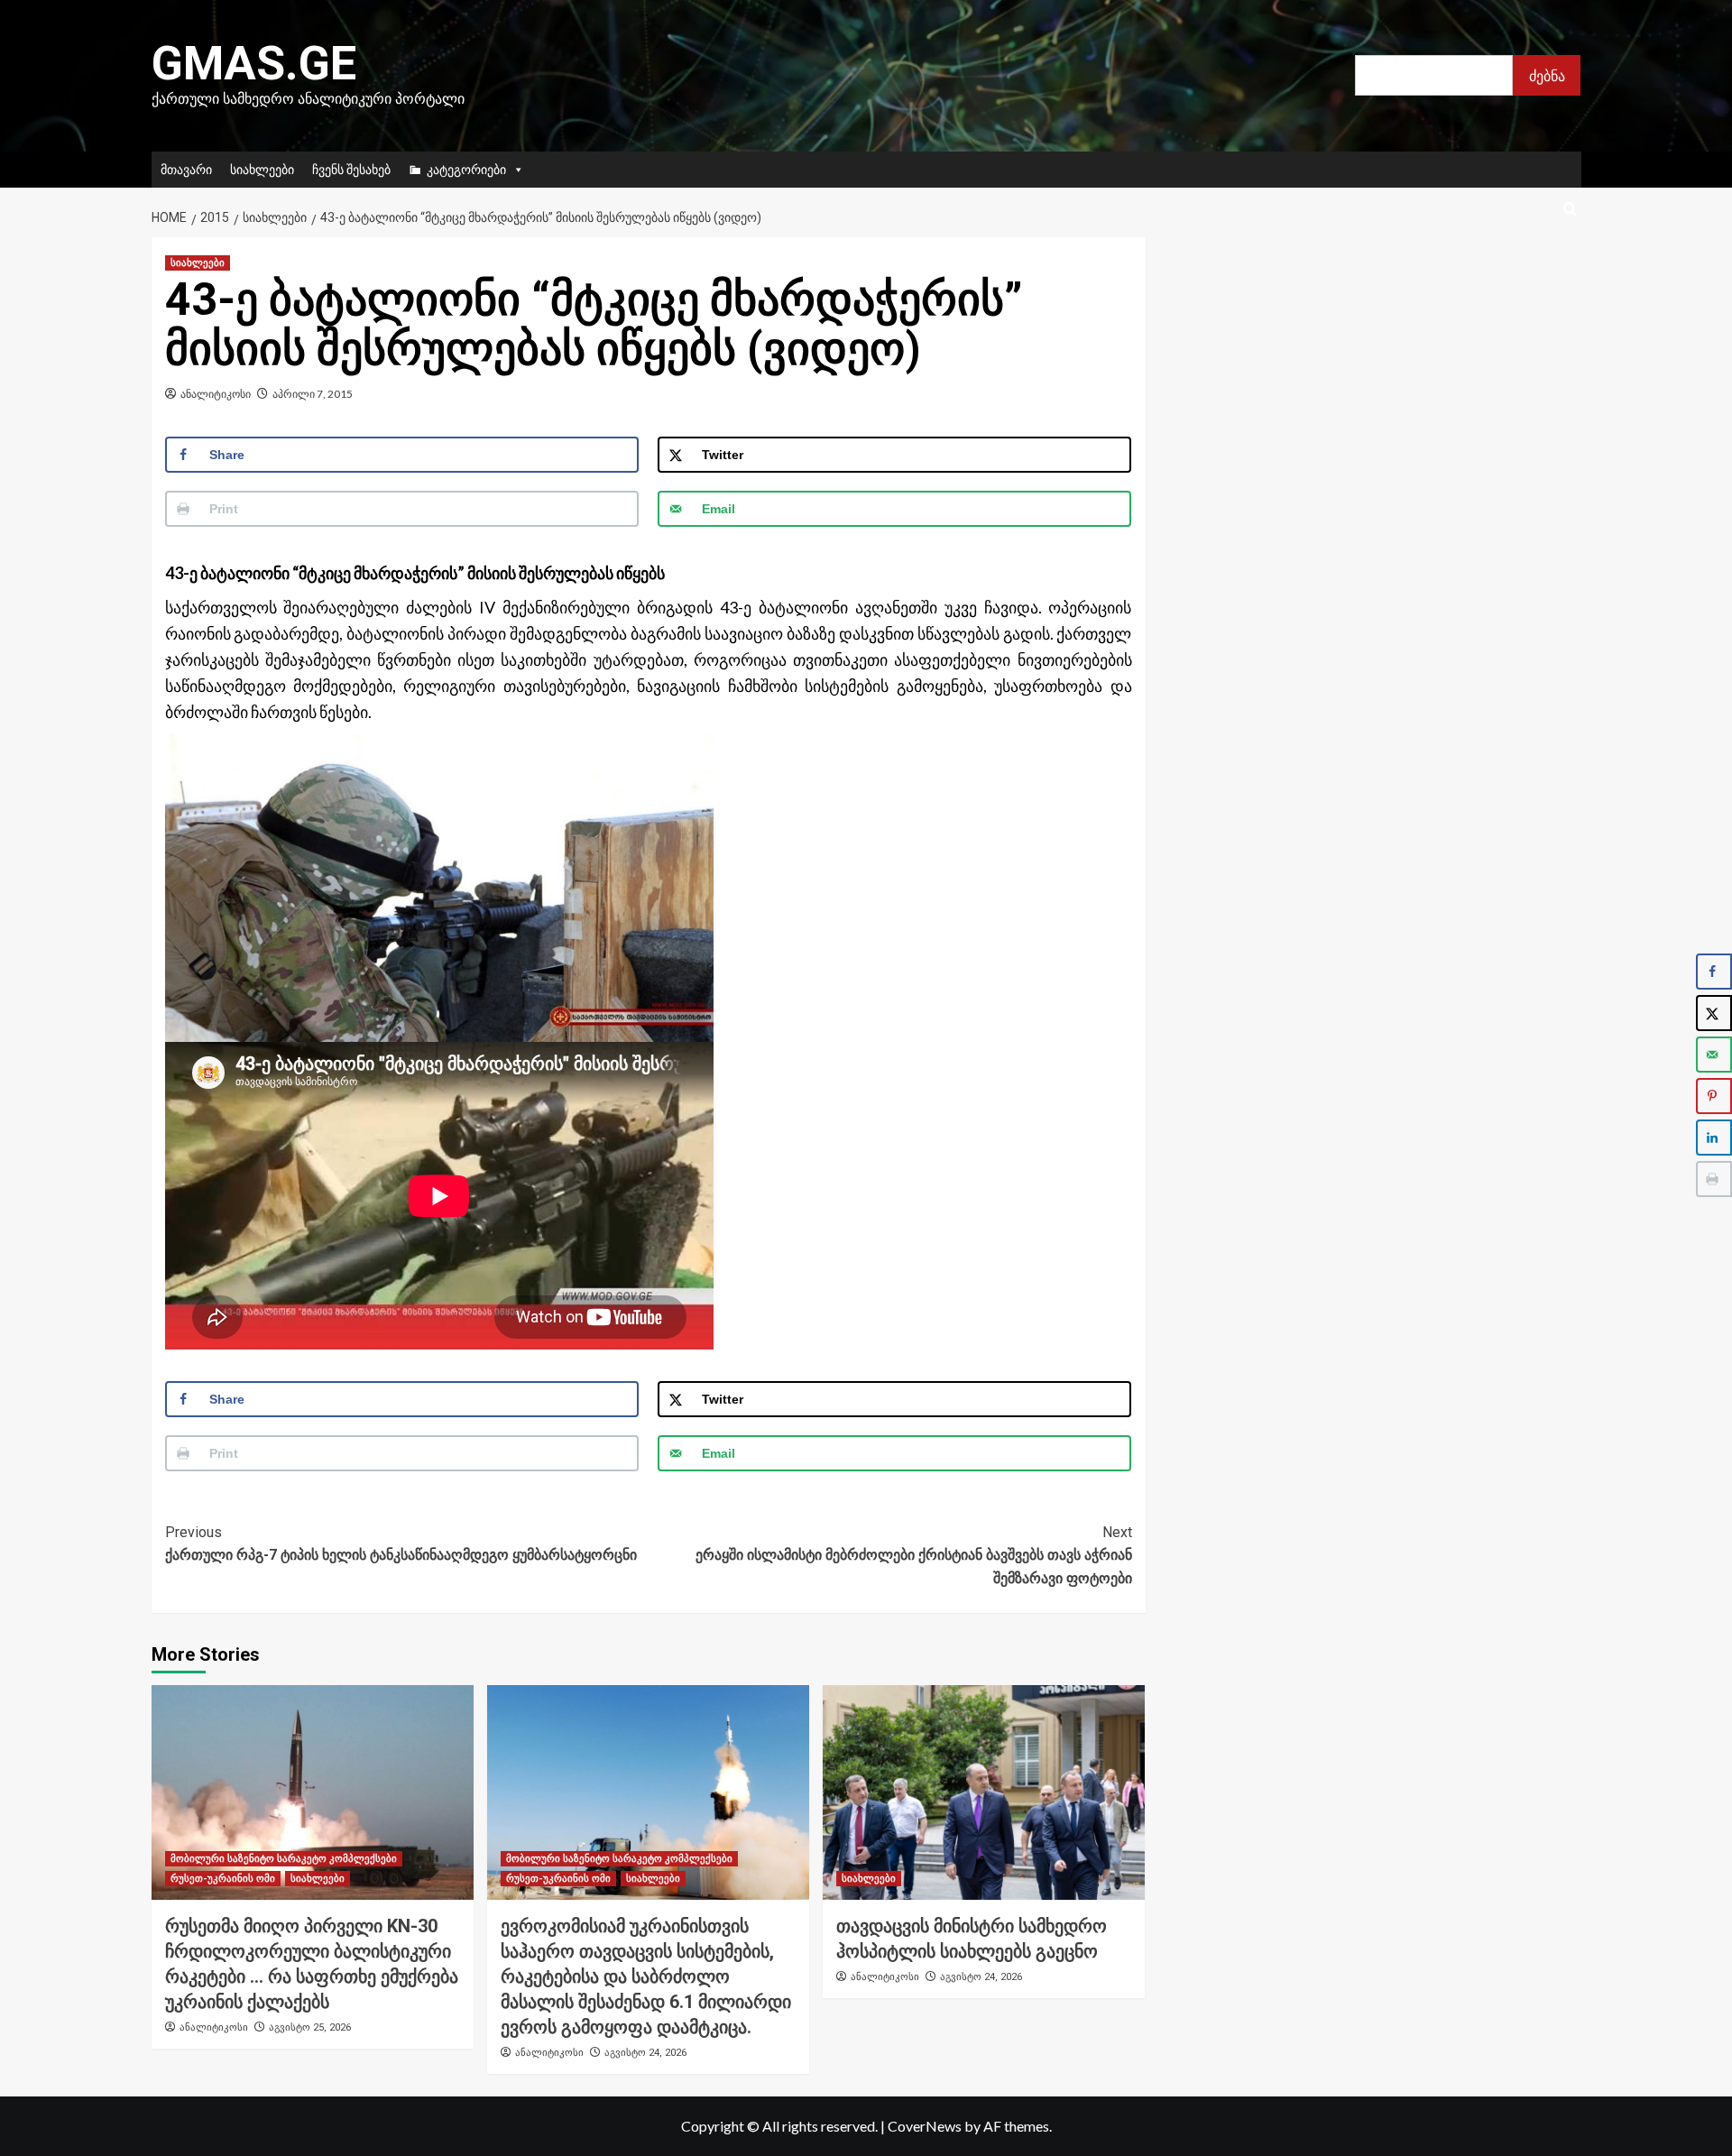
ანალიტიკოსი (216, 394)
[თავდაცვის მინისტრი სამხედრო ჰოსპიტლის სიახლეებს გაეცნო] (984, 1792)
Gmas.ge (254, 64)
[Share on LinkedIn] (1714, 1138)
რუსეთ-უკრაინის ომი (223, 1879)
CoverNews (925, 2126)
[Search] (1570, 210)
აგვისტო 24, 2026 (645, 2053)
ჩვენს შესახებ (351, 169)
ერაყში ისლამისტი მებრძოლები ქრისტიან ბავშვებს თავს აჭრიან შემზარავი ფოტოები (914, 1555)
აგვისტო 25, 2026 (310, 2027)
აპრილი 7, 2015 (313, 394)
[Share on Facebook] (1714, 972)
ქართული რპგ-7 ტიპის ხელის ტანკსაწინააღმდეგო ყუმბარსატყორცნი (401, 1544)
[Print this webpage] (1714, 1179)
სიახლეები (262, 169)
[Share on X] (1714, 1013)
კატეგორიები (466, 169)
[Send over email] (1714, 1055)
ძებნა (1547, 75)
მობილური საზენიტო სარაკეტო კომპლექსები (284, 1859)
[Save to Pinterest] (1714, 1096)
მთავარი (186, 169)
